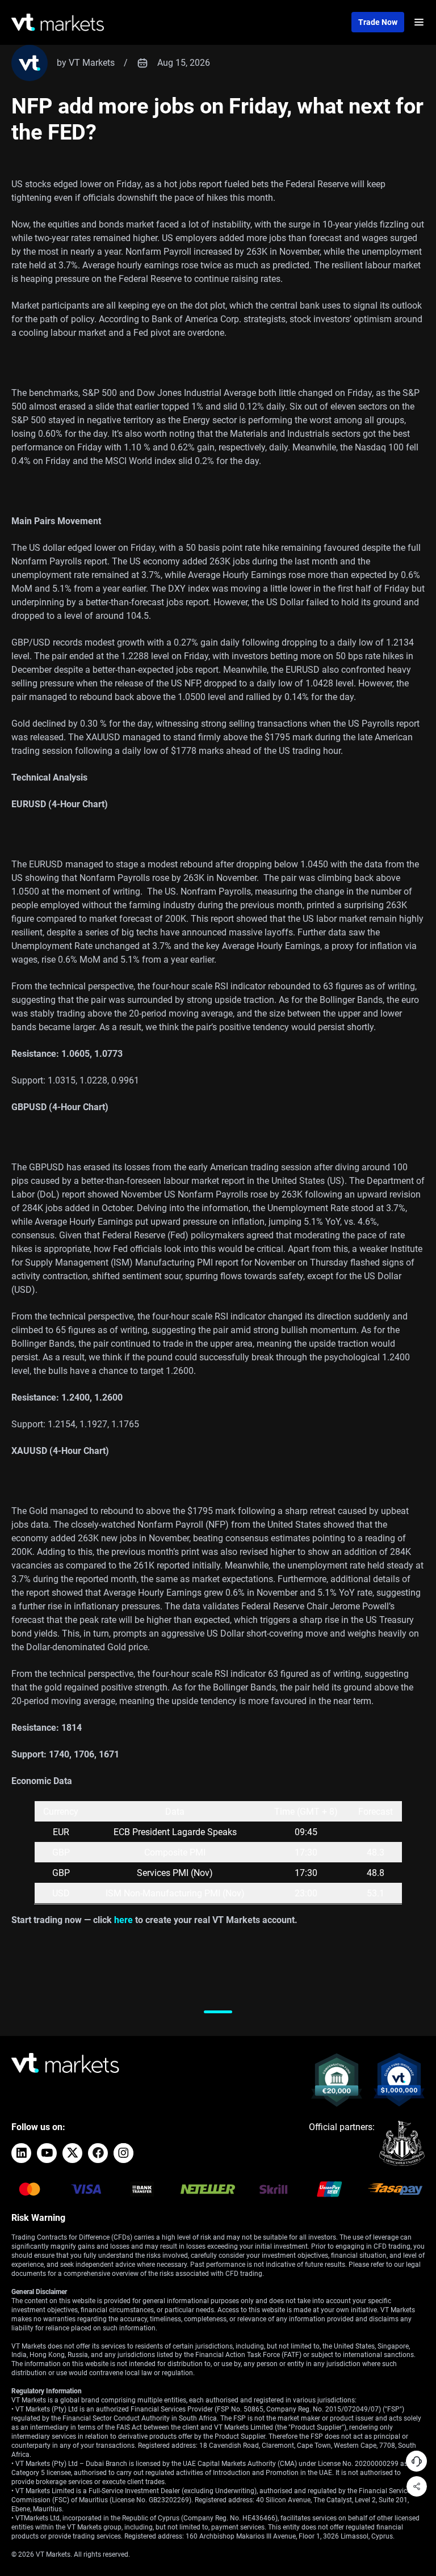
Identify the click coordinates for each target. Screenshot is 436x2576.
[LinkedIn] (21, 2153)
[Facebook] (98, 2153)
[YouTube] (47, 2153)
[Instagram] (123, 2153)
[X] (72, 2153)
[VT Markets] (58, 22)
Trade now (378, 22)
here (123, 1920)
